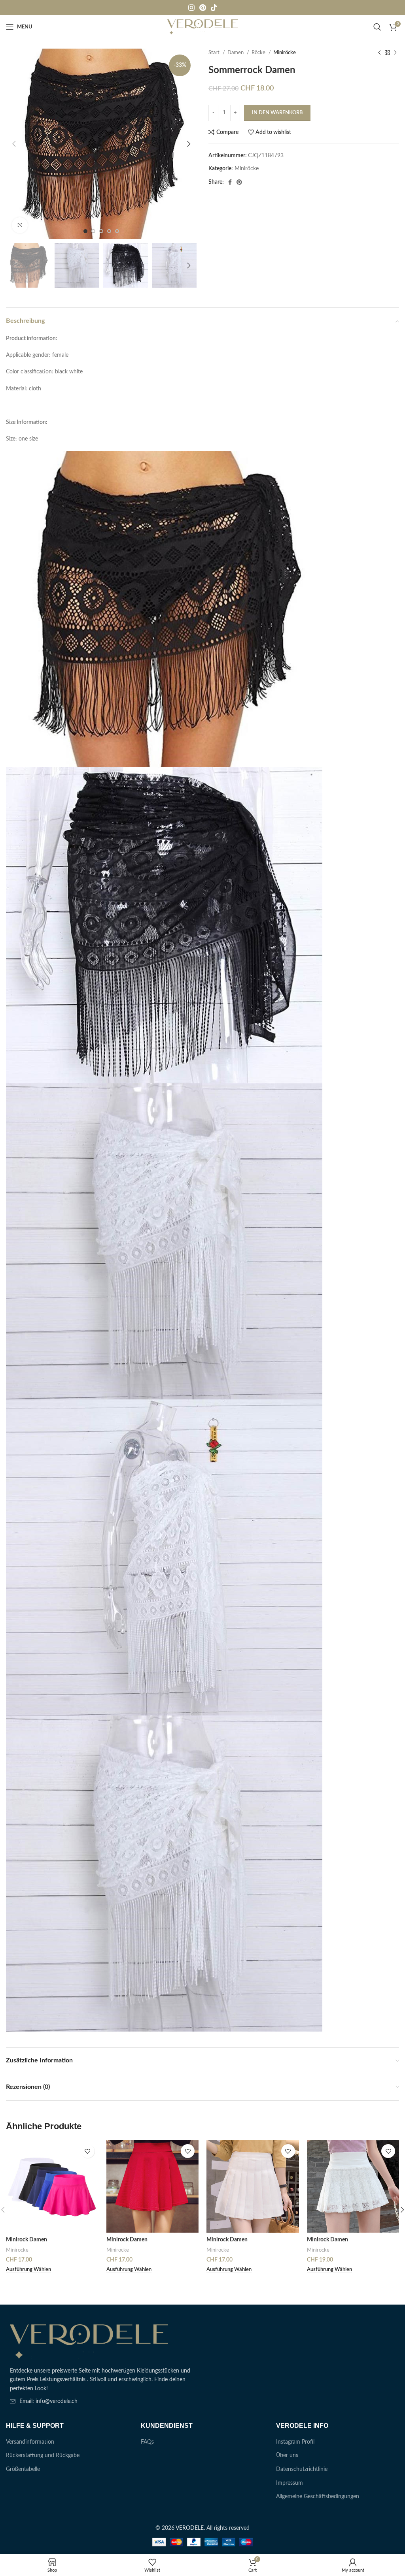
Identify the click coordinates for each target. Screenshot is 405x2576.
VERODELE (190, 2528)
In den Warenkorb (277, 113)
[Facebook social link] (230, 182)
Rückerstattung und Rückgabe (43, 2455)
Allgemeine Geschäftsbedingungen (318, 2497)
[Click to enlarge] (20, 225)
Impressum (290, 2483)
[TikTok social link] (214, 8)
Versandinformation (30, 2442)
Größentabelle (23, 2469)
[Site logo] (203, 27)
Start (215, 53)
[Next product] (395, 53)
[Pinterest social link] (203, 8)
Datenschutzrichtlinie (302, 2469)
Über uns (287, 2455)
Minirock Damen (26, 2240)
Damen (236, 53)
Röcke (259, 53)
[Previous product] (379, 53)
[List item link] (101, 2401)
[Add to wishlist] (88, 2151)
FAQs (147, 2442)
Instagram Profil (295, 2442)
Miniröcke (285, 53)
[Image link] (89, 2341)
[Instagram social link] (191, 8)
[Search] (377, 27)
